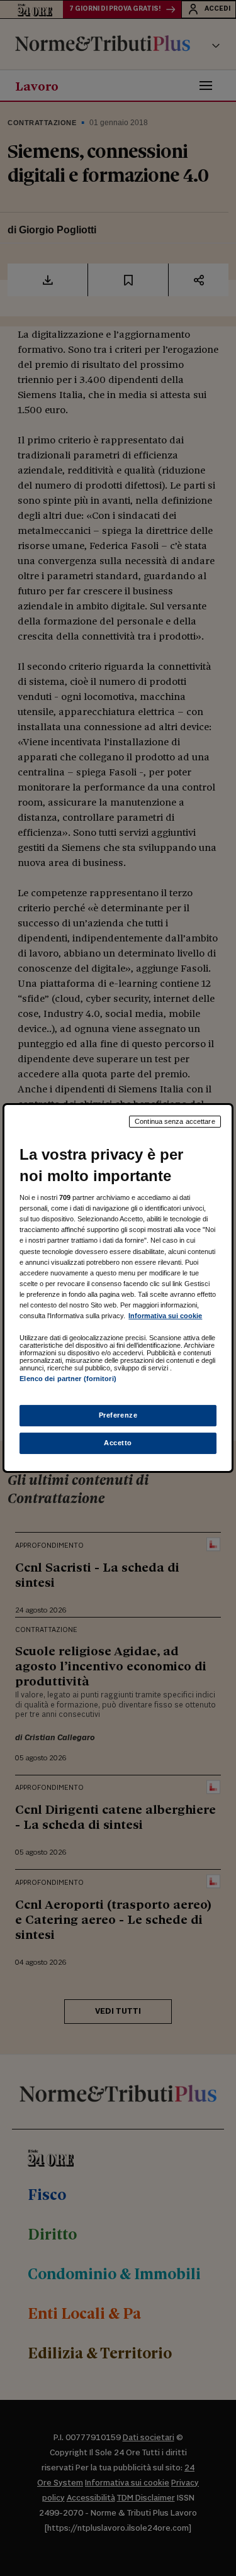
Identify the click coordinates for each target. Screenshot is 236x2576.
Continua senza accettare (175, 1121)
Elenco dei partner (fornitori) (68, 1379)
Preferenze (118, 1415)
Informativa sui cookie (165, 1316)
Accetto (118, 1443)
